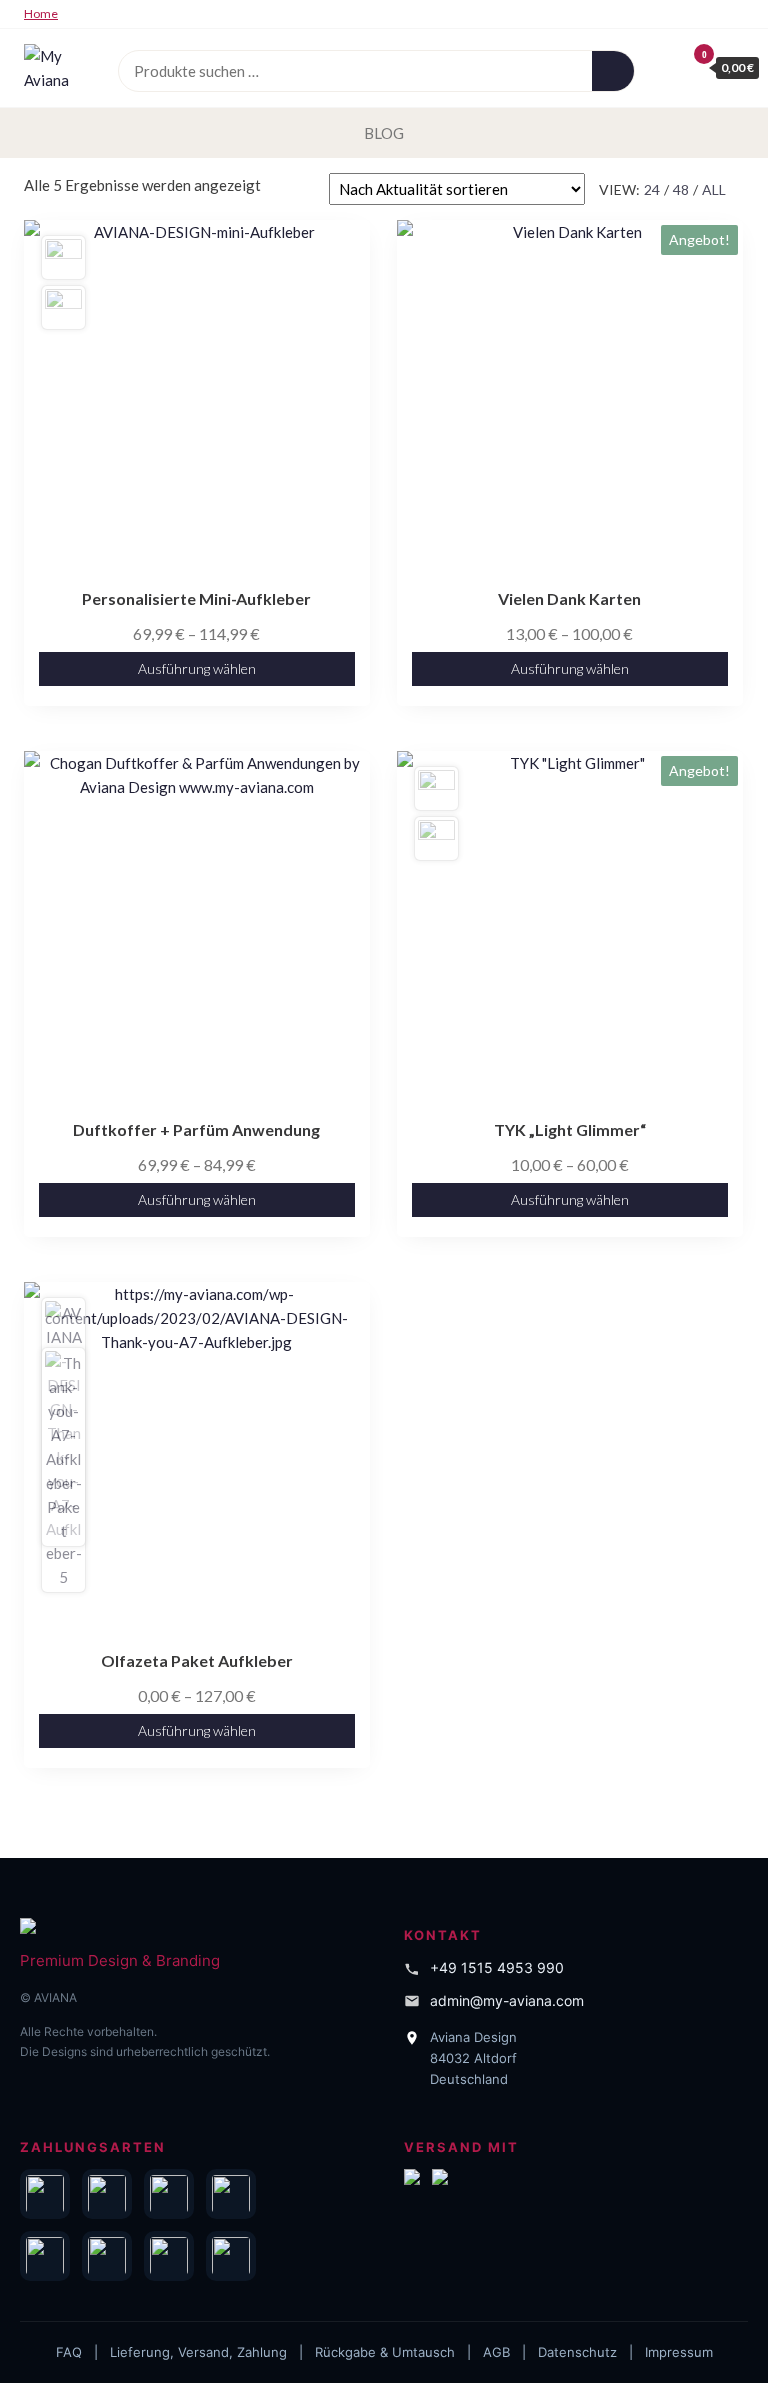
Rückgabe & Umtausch (385, 2352)
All (714, 189)
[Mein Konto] (665, 67)
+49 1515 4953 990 (497, 1967)
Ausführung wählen (197, 668)
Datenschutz (577, 2352)
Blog (384, 133)
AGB (496, 2352)
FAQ (69, 2352)
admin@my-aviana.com (507, 2000)
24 (652, 189)
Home (41, 13)
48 (681, 189)
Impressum (679, 2352)
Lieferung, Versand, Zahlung (198, 2352)
